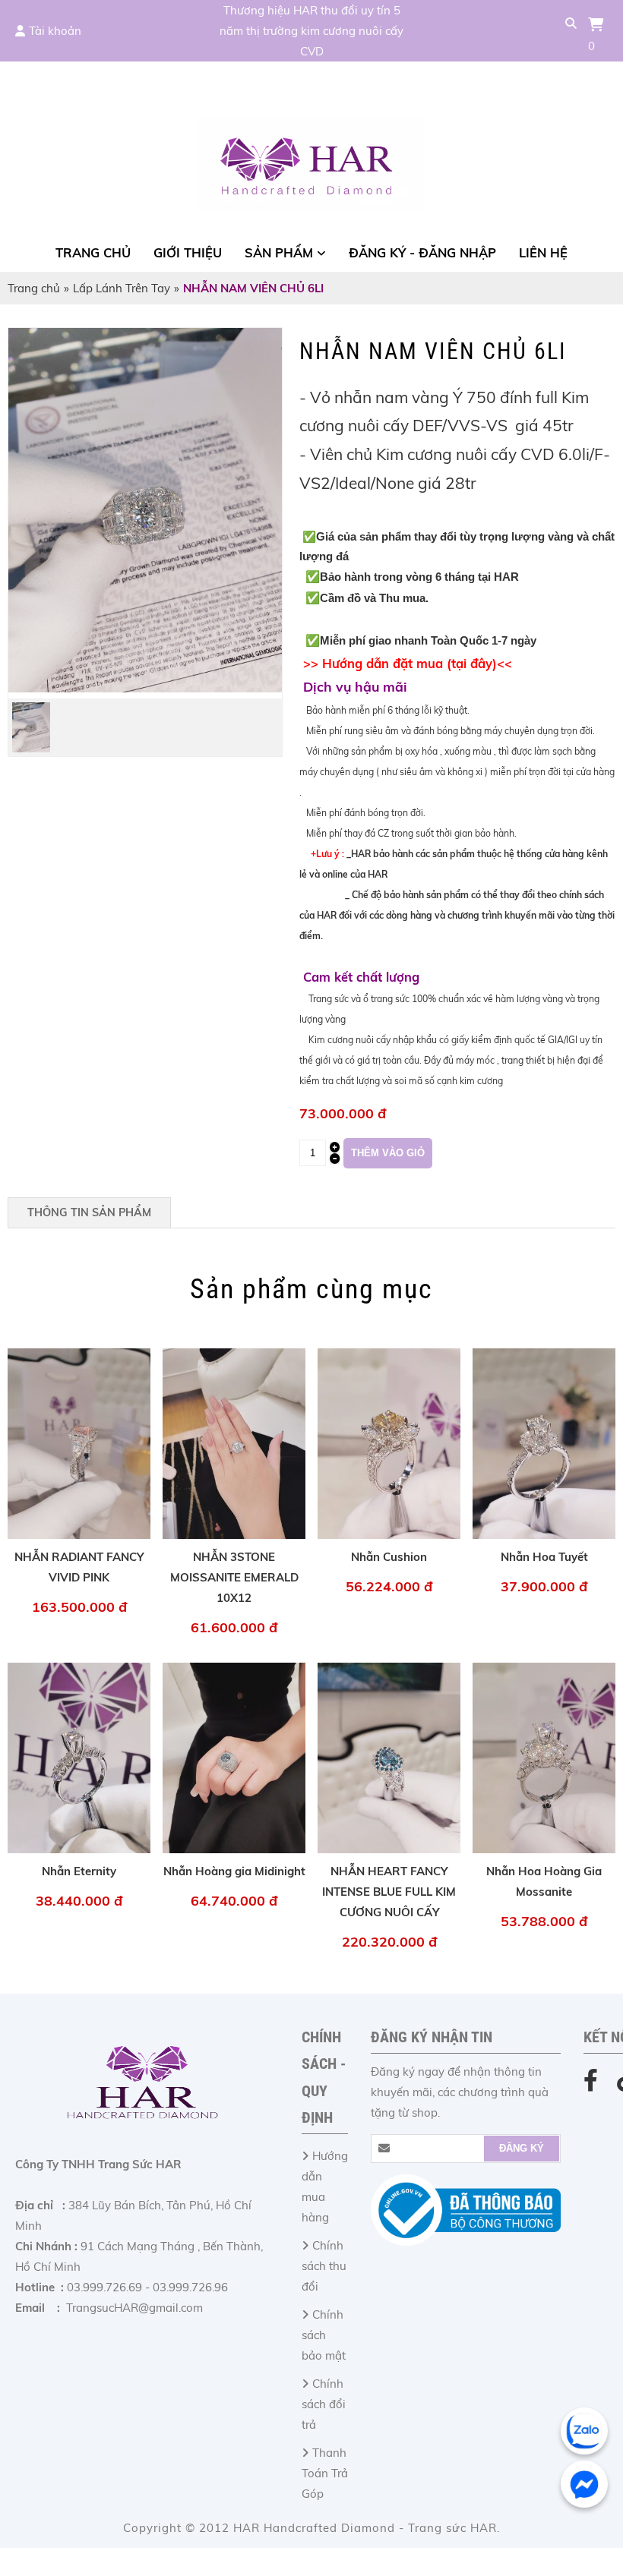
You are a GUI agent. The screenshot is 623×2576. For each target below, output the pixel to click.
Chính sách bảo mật (324, 2335)
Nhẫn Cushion (389, 1557)
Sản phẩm (279, 252)
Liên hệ (543, 252)
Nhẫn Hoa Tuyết (544, 1557)
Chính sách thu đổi (324, 2266)
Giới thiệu (188, 252)
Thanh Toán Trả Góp (325, 2473)
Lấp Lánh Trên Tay (122, 288)
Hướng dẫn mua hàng (325, 2187)
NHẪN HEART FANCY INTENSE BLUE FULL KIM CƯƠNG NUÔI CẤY (389, 1892)
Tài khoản (55, 31)
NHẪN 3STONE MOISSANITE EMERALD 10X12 (234, 1577)
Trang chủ (93, 252)
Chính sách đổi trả (324, 2404)
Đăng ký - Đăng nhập (422, 252)
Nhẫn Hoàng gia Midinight (234, 1871)
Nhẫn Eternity (79, 1871)
